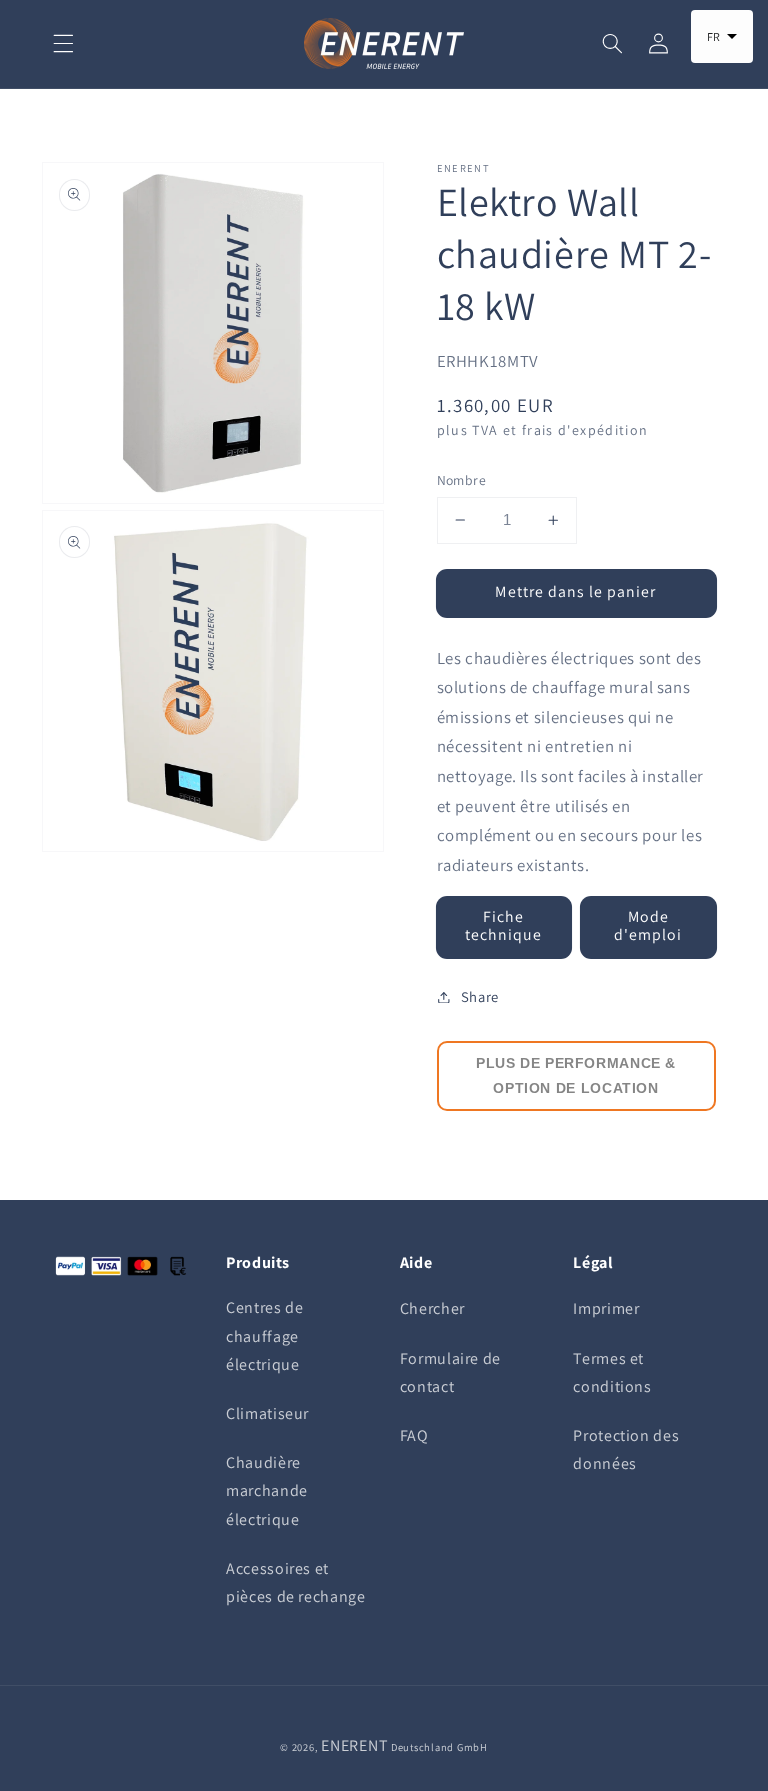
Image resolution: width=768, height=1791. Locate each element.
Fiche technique (503, 926)
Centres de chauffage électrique (264, 1335)
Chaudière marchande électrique (267, 1490)
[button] (63, 44)
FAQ (414, 1435)
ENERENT (354, 1745)
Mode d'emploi (648, 926)
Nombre (462, 480)
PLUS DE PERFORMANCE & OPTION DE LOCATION (576, 1075)
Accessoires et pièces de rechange (295, 1582)
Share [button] (480, 996)
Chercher (432, 1308)
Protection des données (626, 1449)
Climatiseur (267, 1413)
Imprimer (606, 1308)
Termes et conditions (612, 1372)
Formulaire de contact (450, 1372)
